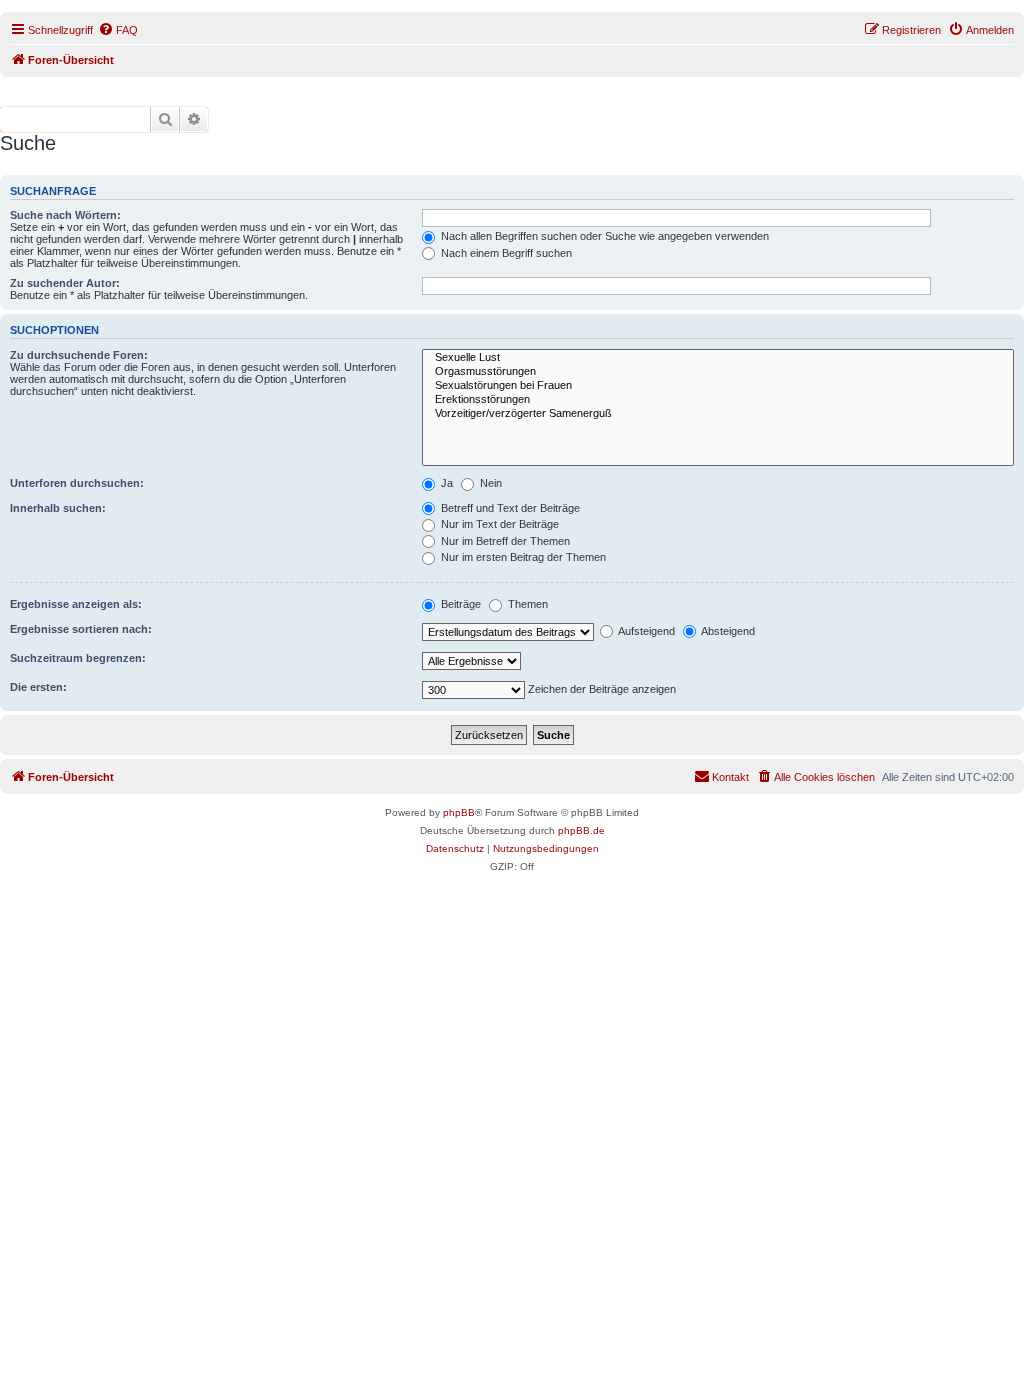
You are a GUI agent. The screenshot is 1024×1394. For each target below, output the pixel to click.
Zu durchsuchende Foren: (79, 355)
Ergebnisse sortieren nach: (81, 629)
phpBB (459, 812)
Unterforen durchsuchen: (77, 483)
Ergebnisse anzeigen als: (76, 604)
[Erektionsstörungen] (718, 400)
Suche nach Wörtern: (65, 215)
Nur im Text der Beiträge (498, 524)
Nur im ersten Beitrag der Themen (522, 557)
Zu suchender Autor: (65, 283)
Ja (445, 483)
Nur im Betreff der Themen (504, 541)
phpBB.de (581, 830)
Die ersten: (38, 687)
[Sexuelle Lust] (718, 358)
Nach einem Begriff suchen (505, 253)
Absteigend (727, 631)
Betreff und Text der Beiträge (509, 508)
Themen (526, 604)
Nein (489, 483)
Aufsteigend (645, 631)
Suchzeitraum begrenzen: (78, 658)
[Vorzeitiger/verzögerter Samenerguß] (718, 414)
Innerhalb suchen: (58, 508)
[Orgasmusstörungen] (718, 372)
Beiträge (459, 604)
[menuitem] (118, 30)
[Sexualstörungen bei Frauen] (718, 386)
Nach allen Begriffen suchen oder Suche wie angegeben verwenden (603, 236)
